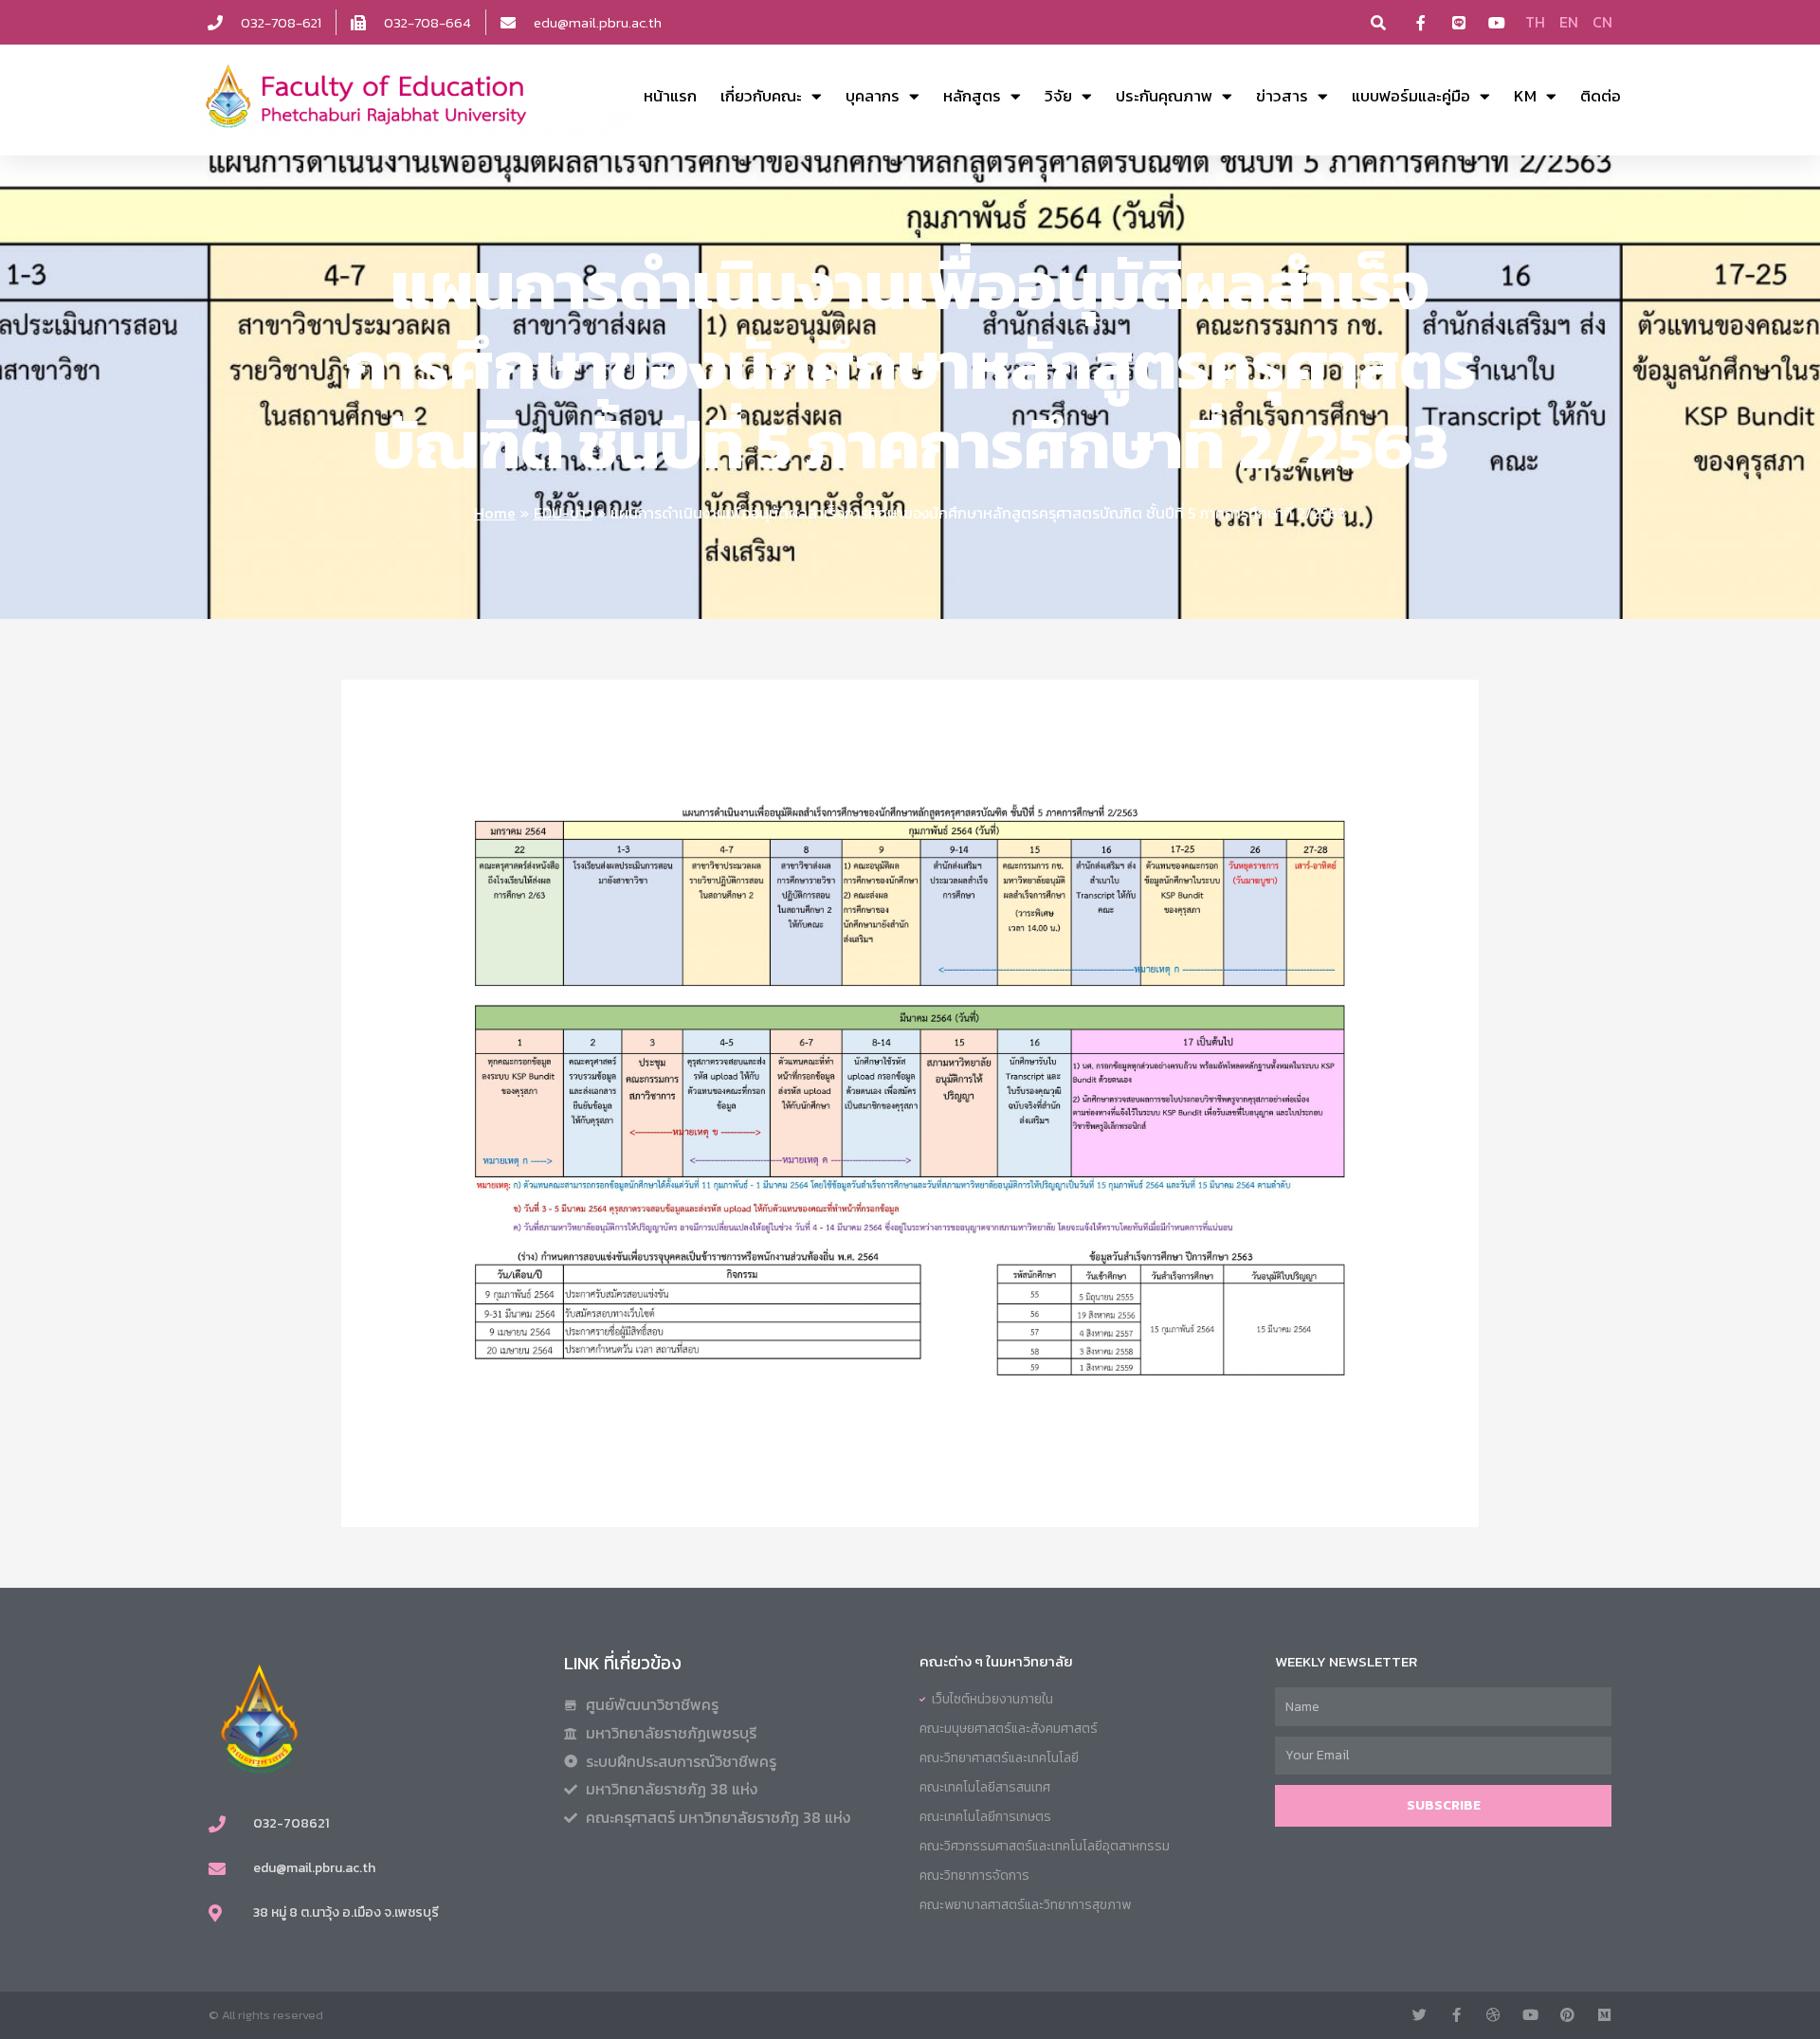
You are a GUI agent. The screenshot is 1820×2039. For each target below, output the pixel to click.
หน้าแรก (670, 96)
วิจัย (1058, 96)
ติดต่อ (1601, 96)
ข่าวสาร (1282, 96)
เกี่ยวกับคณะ (761, 96)
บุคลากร (873, 96)
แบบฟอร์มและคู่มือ (1411, 96)
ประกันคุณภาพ (1164, 96)
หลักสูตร (972, 96)
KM (1525, 96)
